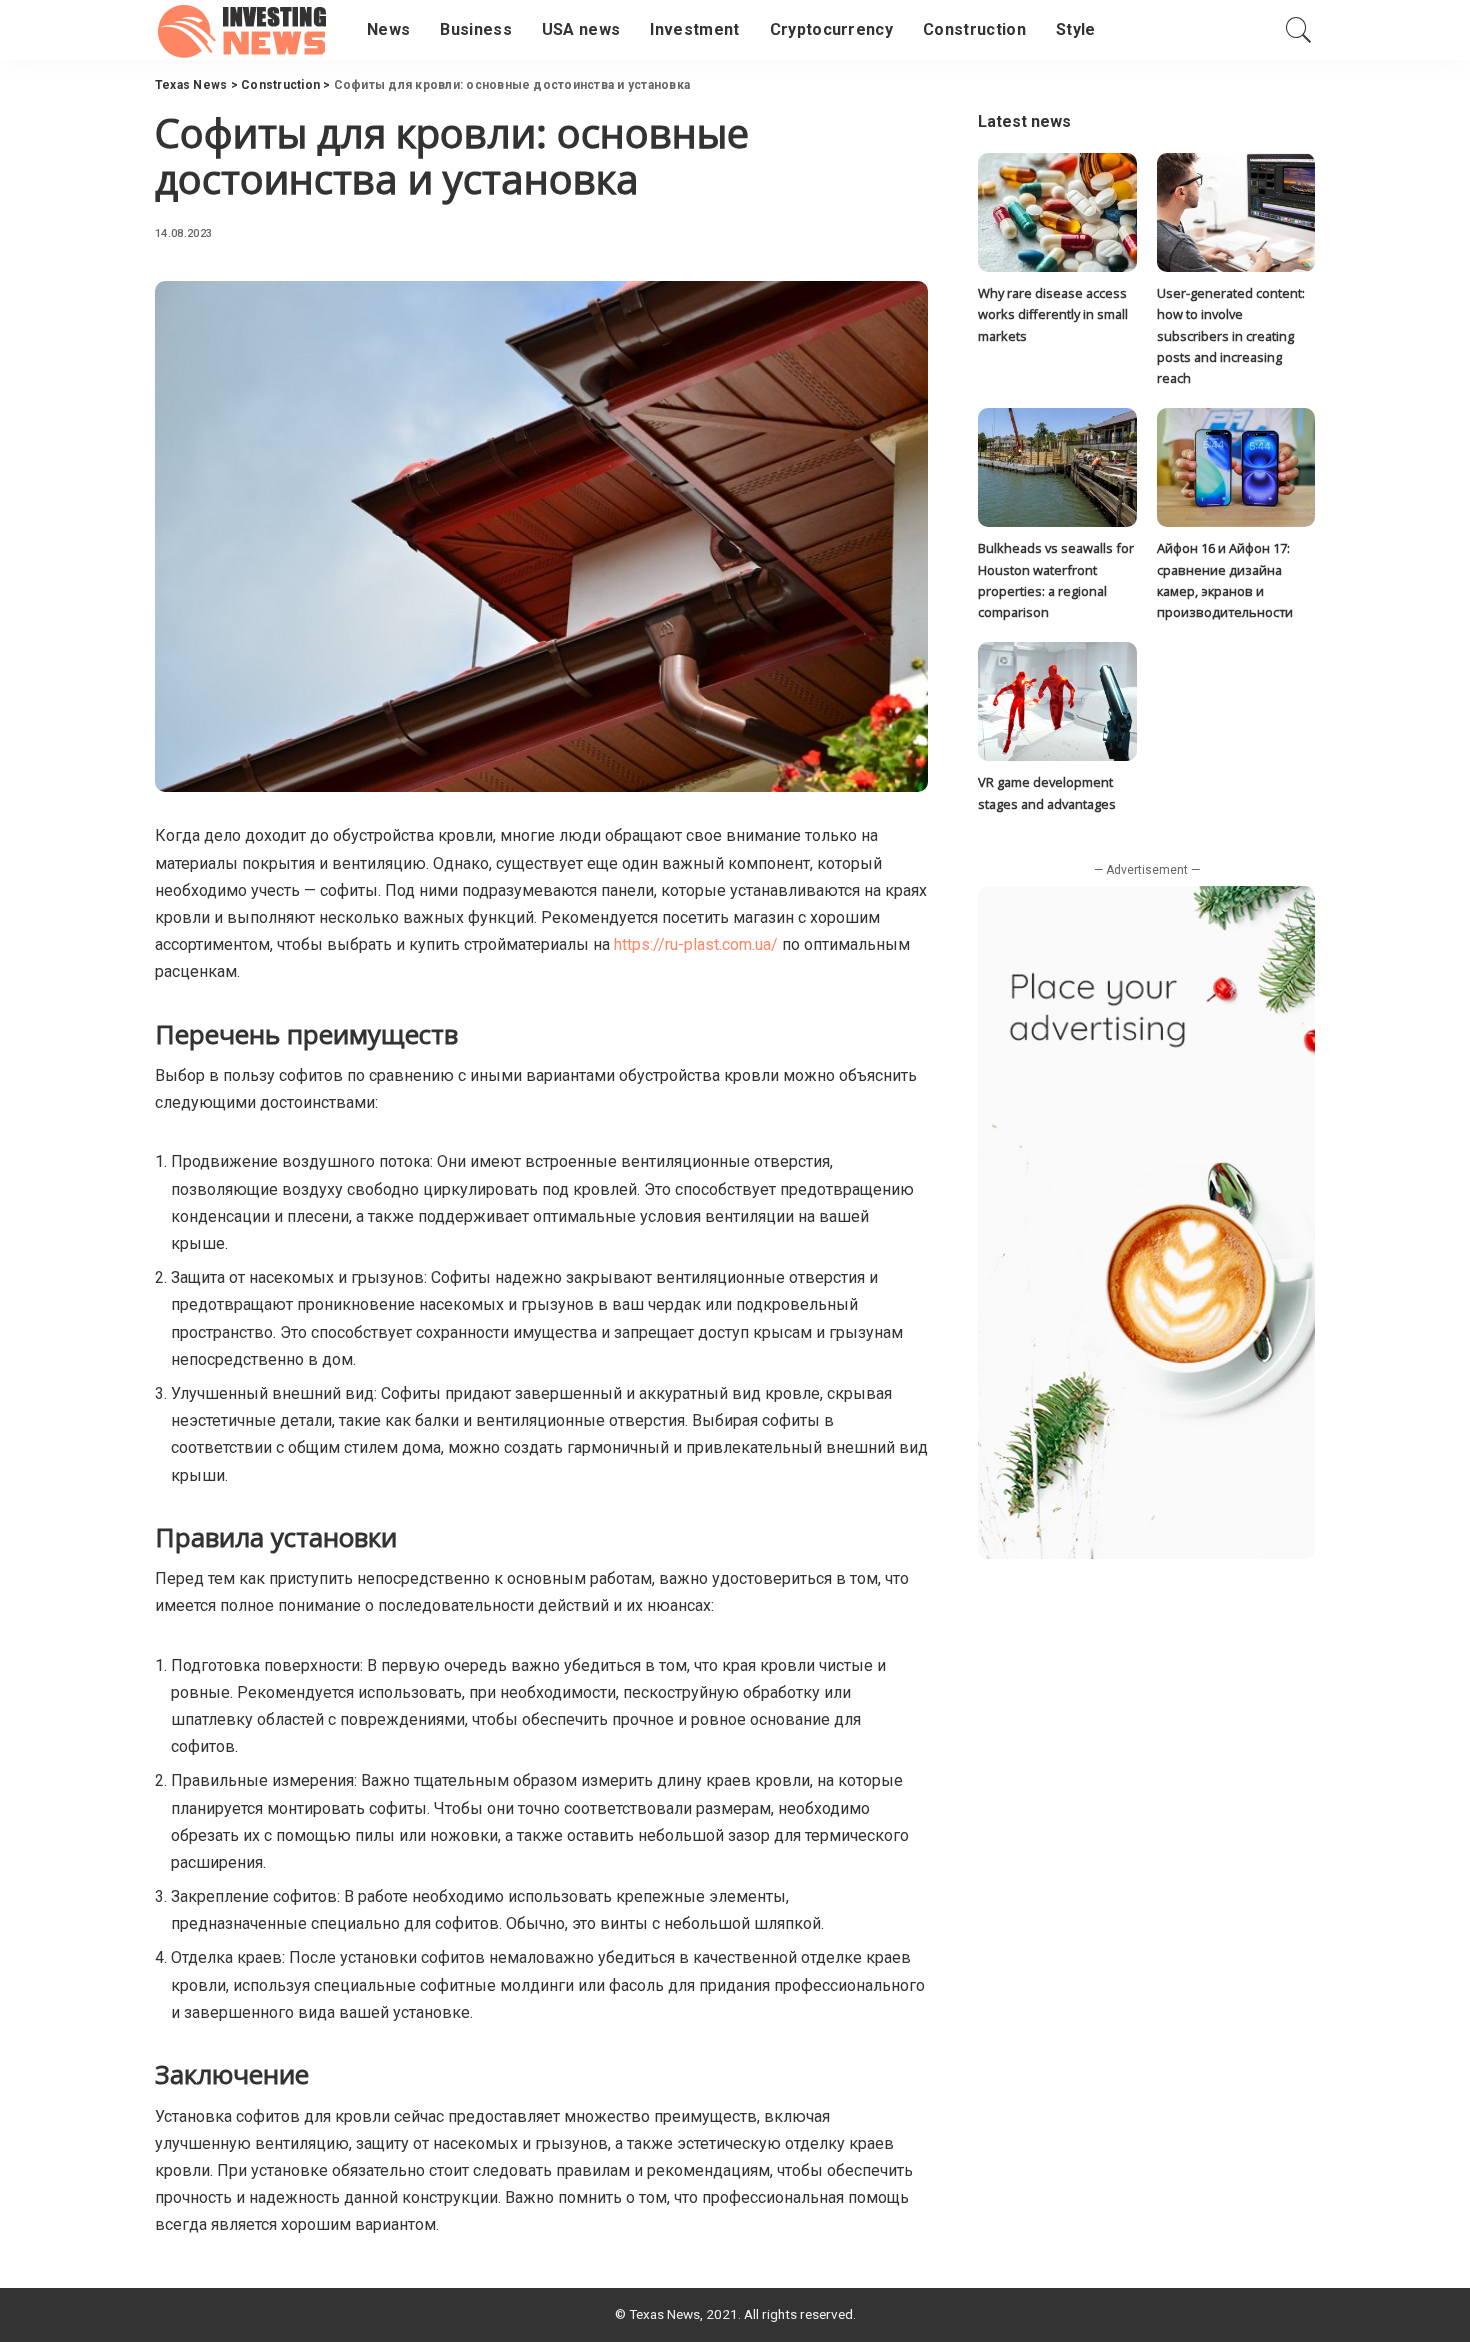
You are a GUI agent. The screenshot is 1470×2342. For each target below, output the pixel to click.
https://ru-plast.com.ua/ (696, 944)
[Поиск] (1299, 30)
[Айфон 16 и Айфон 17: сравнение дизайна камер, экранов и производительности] (1236, 467)
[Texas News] (246, 30)
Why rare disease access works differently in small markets (1053, 314)
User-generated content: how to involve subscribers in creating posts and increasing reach (1231, 335)
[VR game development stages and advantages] (1057, 701)
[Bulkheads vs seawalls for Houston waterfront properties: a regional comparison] (1057, 467)
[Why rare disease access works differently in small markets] (1057, 212)
